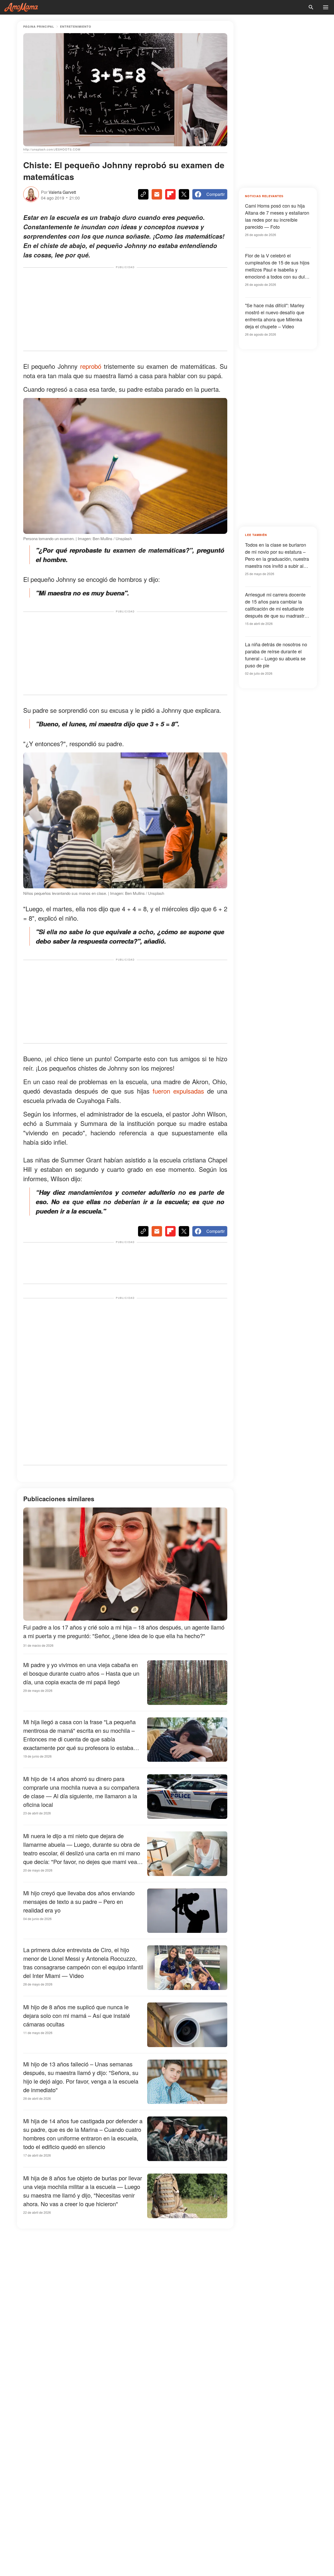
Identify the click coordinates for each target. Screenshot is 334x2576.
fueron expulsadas (178, 1091)
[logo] (21, 7)
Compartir (216, 194)
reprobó (91, 366)
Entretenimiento (76, 26)
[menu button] (326, 7)
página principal (39, 26)
